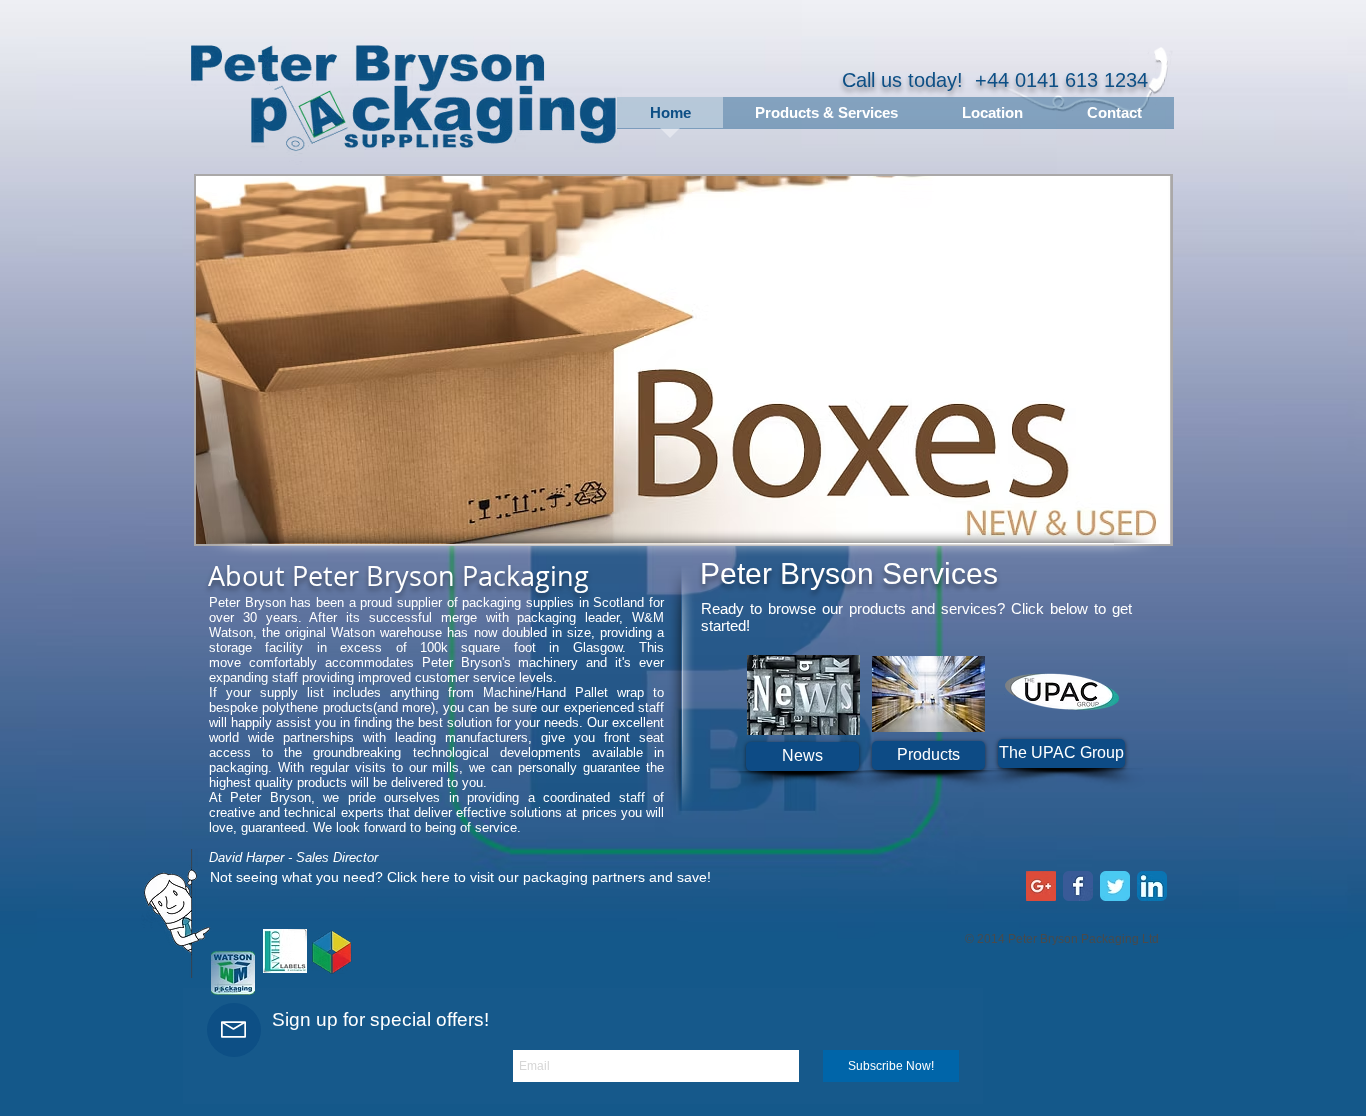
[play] (1129, 526)
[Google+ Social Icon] (1041, 886)
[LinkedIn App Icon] (1152, 886)
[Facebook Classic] (1078, 886)
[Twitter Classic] (1115, 886)
